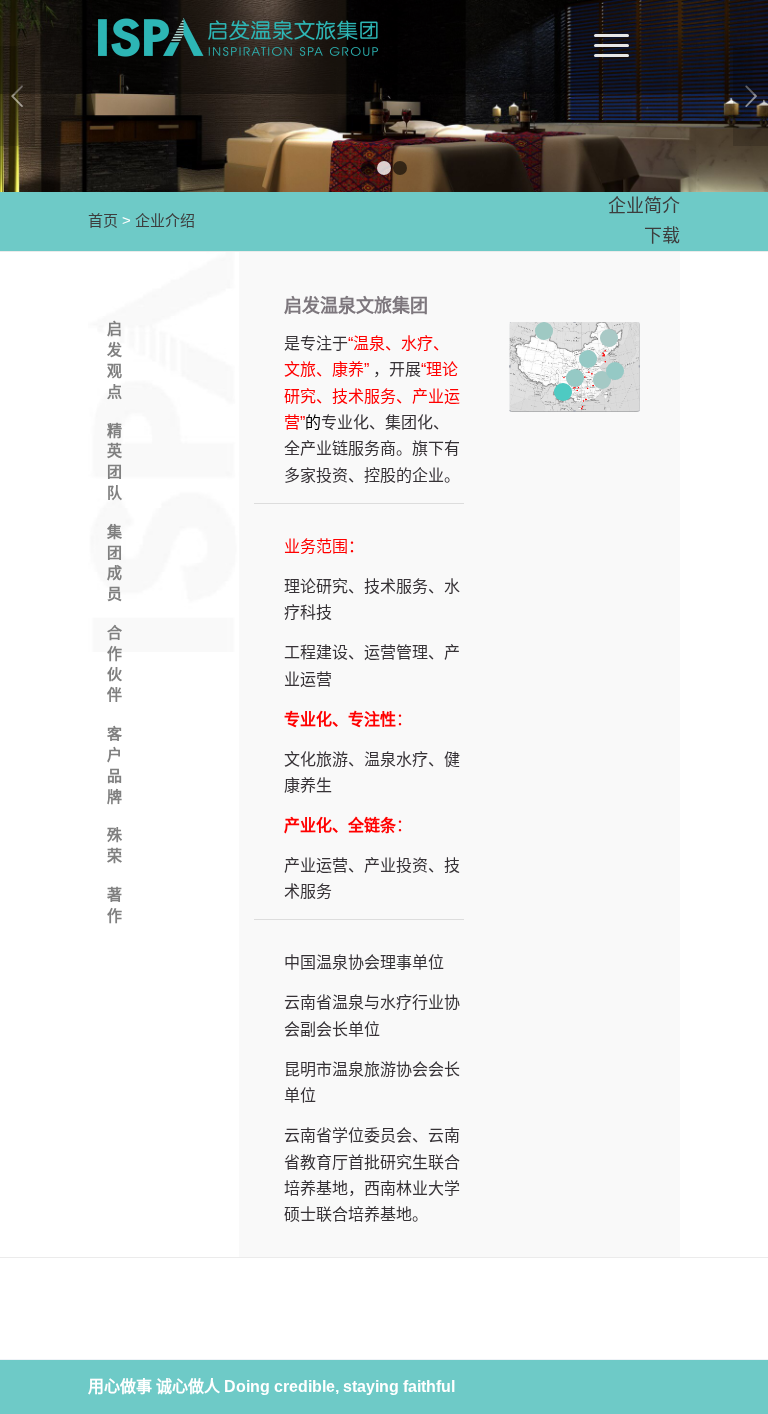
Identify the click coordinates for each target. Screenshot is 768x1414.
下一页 (750, 96)
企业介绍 (165, 220)
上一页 (17, 96)
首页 (103, 220)
